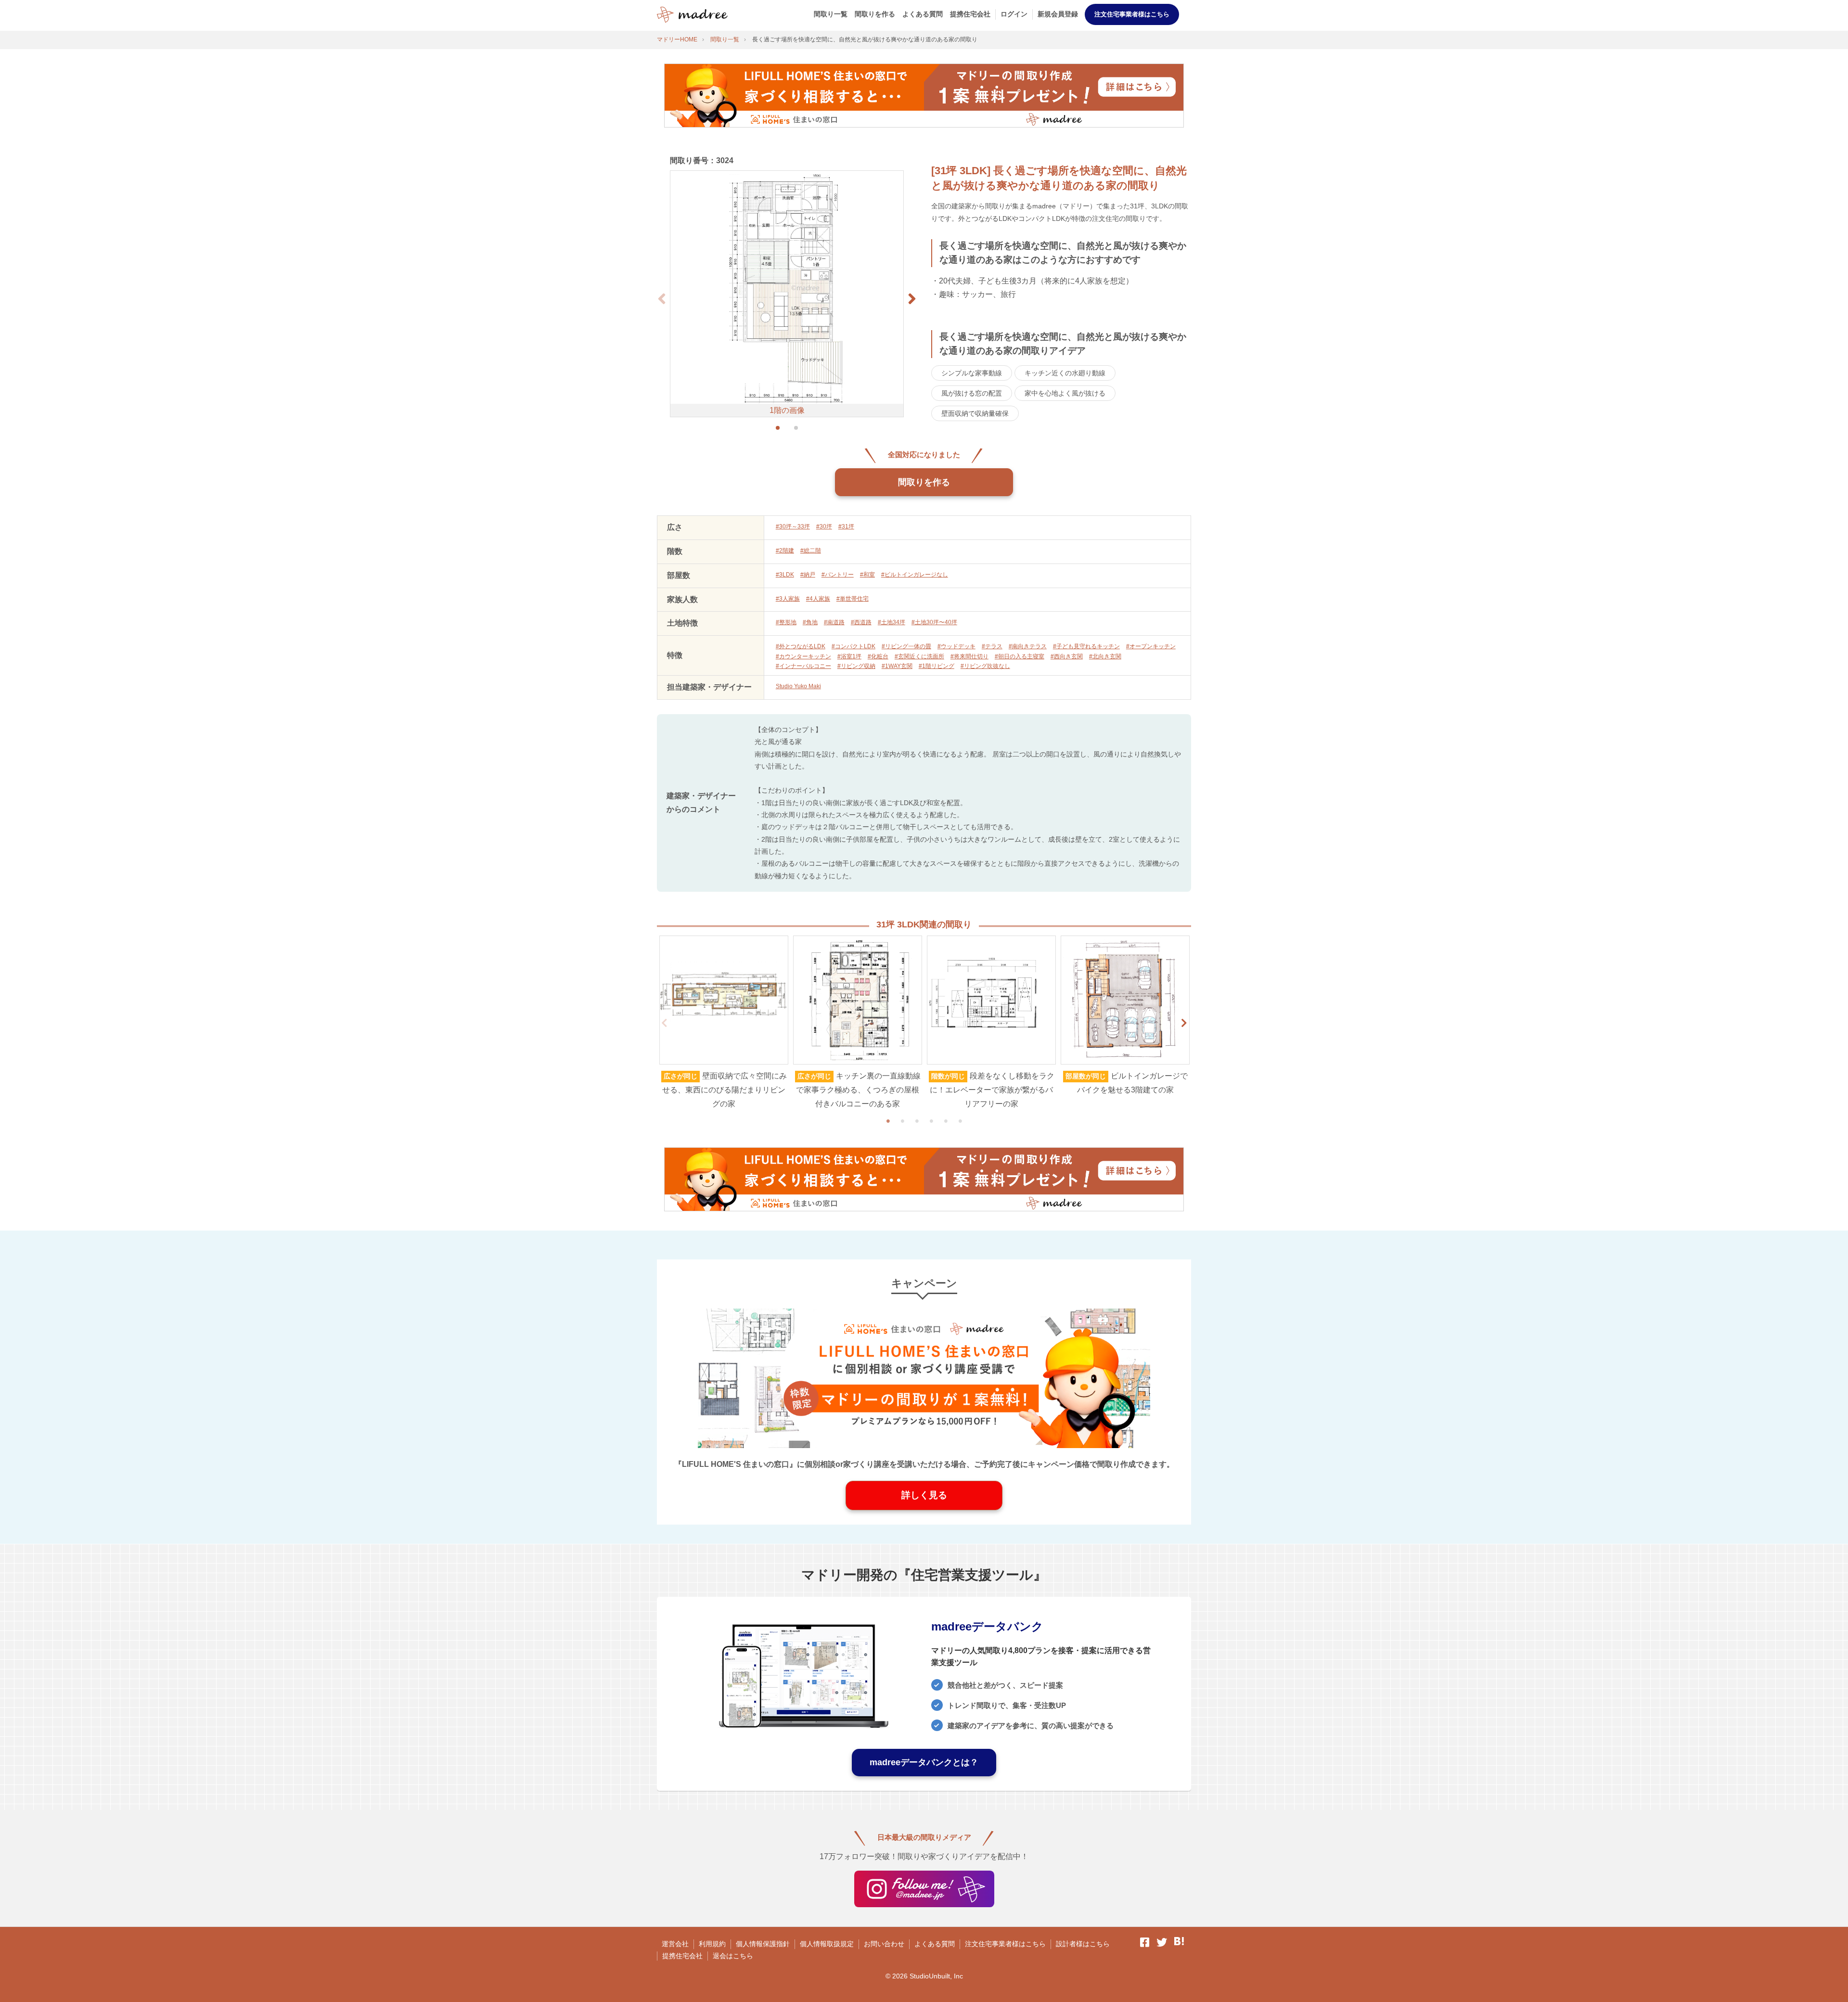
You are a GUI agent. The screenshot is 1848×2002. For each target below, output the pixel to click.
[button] (912, 299)
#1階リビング (937, 666)
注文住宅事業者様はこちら (1132, 14)
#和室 (867, 575)
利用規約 (712, 1944)
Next (1184, 1023)
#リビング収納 (856, 666)
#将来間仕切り (969, 656)
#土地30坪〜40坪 (934, 622)
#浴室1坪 (849, 656)
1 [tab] (888, 1121)
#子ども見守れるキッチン (1086, 646)
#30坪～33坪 (793, 526)
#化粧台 (878, 656)
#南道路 (834, 622)
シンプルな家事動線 (972, 373)
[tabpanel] (724, 1023)
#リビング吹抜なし (985, 666)
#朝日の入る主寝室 (1020, 656)
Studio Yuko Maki (798, 686)
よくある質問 (923, 14)
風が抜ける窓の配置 (972, 393)
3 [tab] (917, 1121)
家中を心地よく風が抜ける (1065, 393)
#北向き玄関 (1105, 656)
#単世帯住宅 (853, 599)
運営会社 (675, 1944)
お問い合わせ (884, 1944)
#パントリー (838, 575)
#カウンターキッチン (803, 656)
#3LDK (785, 575)
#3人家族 (788, 599)
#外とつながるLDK (801, 646)
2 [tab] (902, 1121)
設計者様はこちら (1083, 1944)
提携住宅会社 (970, 14)
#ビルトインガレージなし (915, 575)
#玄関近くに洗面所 (919, 656)
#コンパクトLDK (853, 646)
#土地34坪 (892, 622)
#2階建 (785, 551)
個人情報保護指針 (763, 1944)
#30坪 (824, 526)
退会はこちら (733, 1956)
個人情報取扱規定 (827, 1944)
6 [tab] (960, 1121)
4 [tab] (931, 1121)
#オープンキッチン (1151, 646)
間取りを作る (875, 14)
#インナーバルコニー (803, 666)
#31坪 (846, 526)
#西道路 (861, 622)
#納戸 (808, 575)
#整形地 (786, 622)
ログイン (1014, 14)
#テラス (992, 646)
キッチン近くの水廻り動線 (1065, 373)
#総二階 (811, 551)
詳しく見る (924, 1495)
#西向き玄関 (1067, 656)
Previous (664, 1023)
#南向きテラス (1028, 646)
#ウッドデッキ (956, 646)
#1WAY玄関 (897, 666)
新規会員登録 (1058, 14)
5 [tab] (946, 1121)
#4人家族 (818, 599)
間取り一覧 (831, 14)
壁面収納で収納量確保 (975, 413)
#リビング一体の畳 (906, 646)
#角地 (810, 622)
